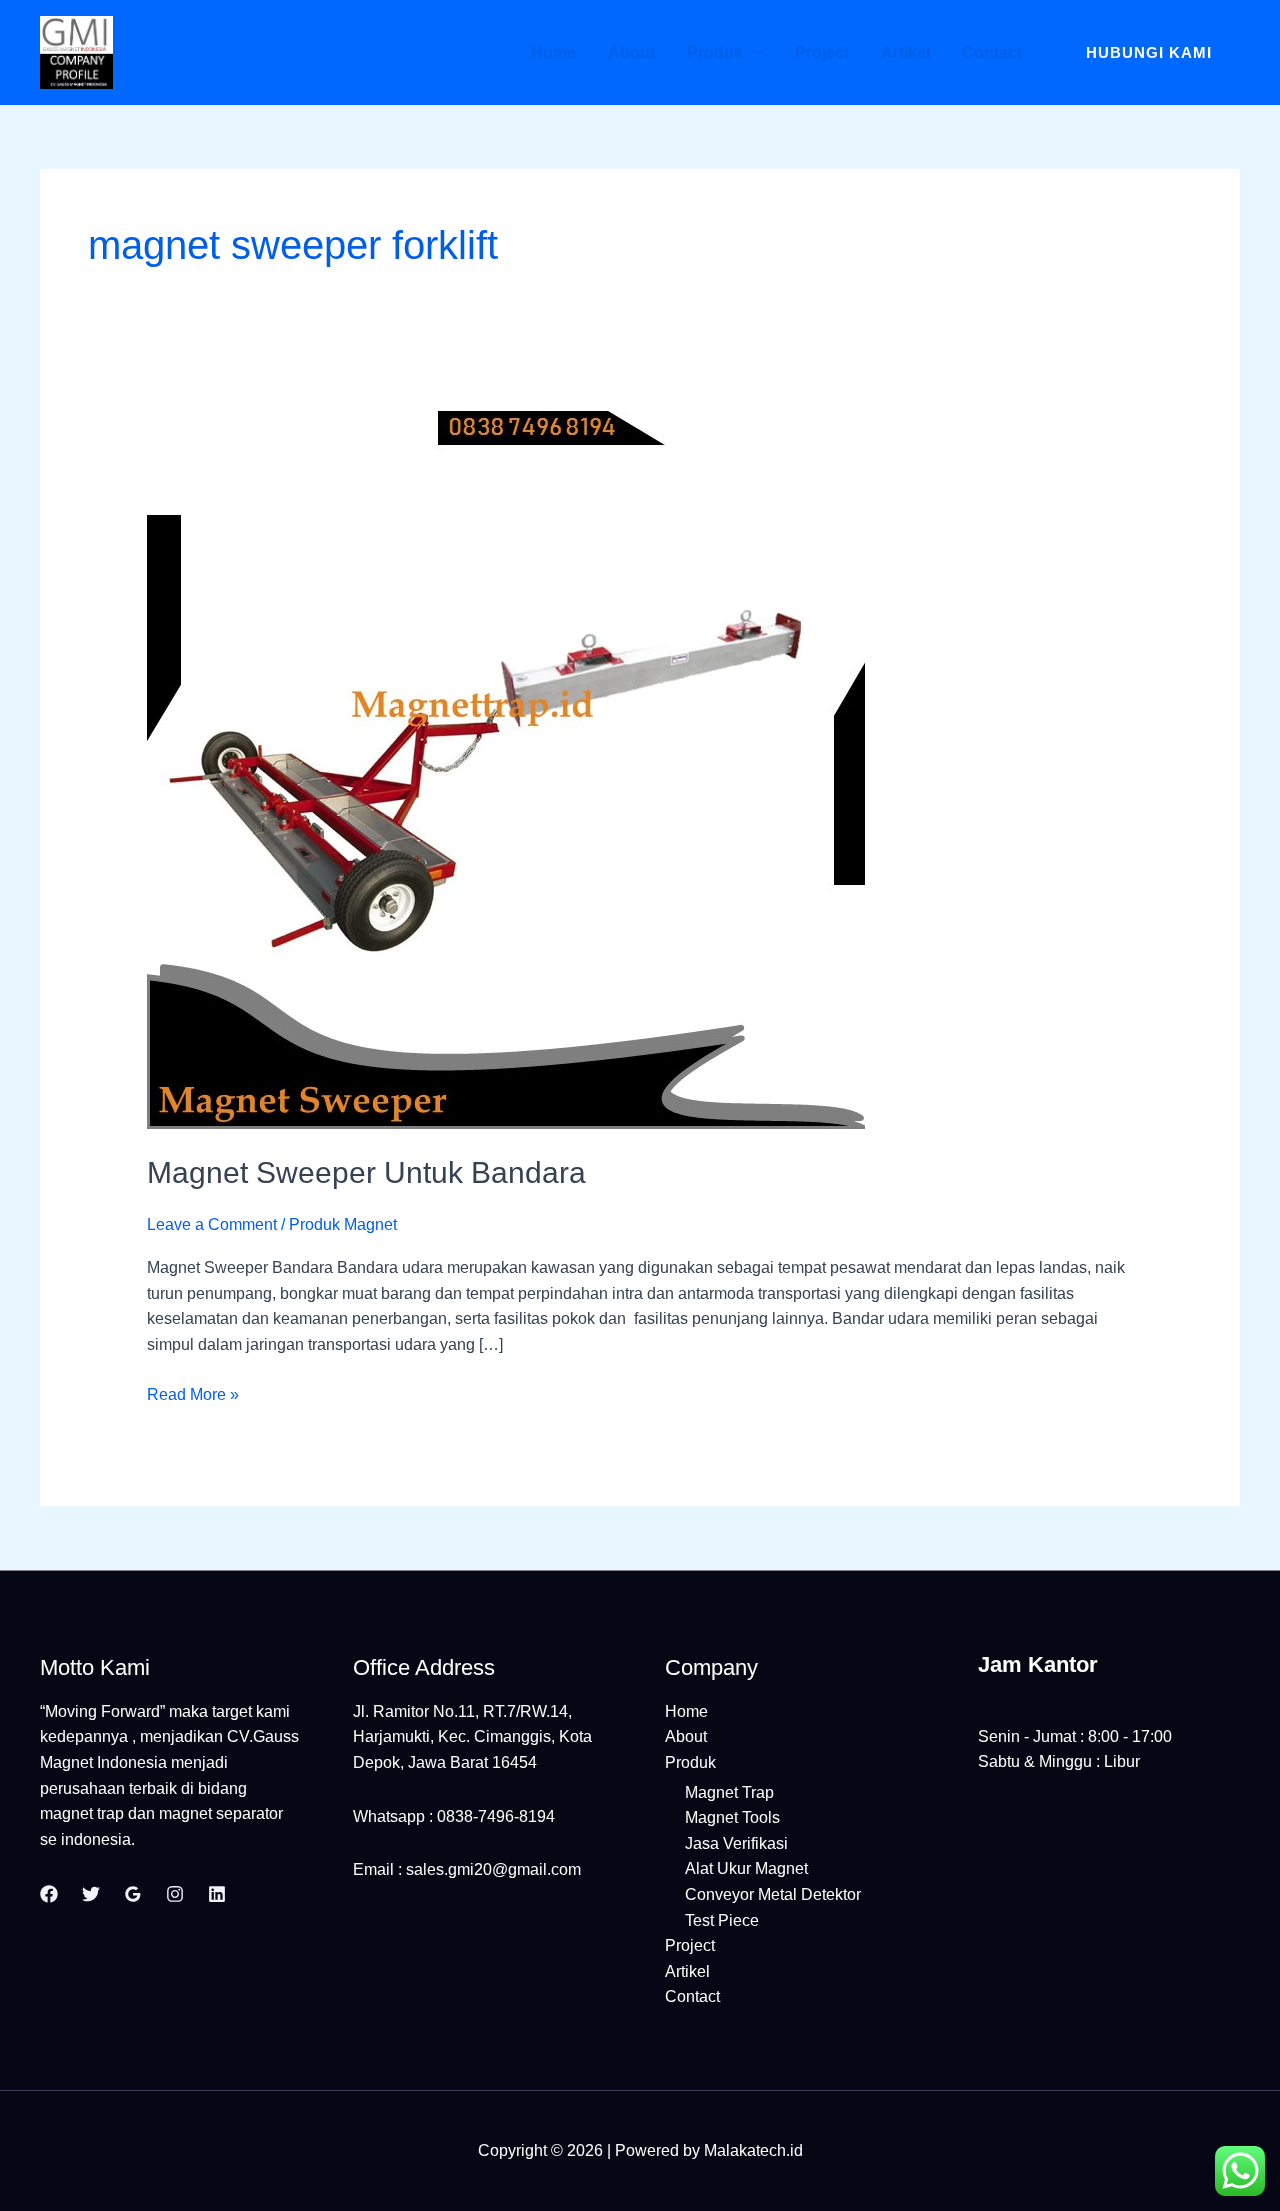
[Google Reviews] (133, 1894)
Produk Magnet (343, 1224)
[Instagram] (175, 1894)
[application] (753, 52)
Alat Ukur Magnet (746, 1868)
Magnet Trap (729, 1792)
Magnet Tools (732, 1817)
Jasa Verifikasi (736, 1843)
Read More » (193, 1392)
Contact (992, 52)
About (631, 52)
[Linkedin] (217, 1894)
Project (822, 52)
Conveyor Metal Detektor (773, 1894)
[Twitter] (91, 1894)
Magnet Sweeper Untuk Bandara (366, 1172)
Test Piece (722, 1920)
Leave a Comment (212, 1224)
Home (553, 52)
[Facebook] (49, 1894)
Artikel (905, 52)
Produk (715, 52)
